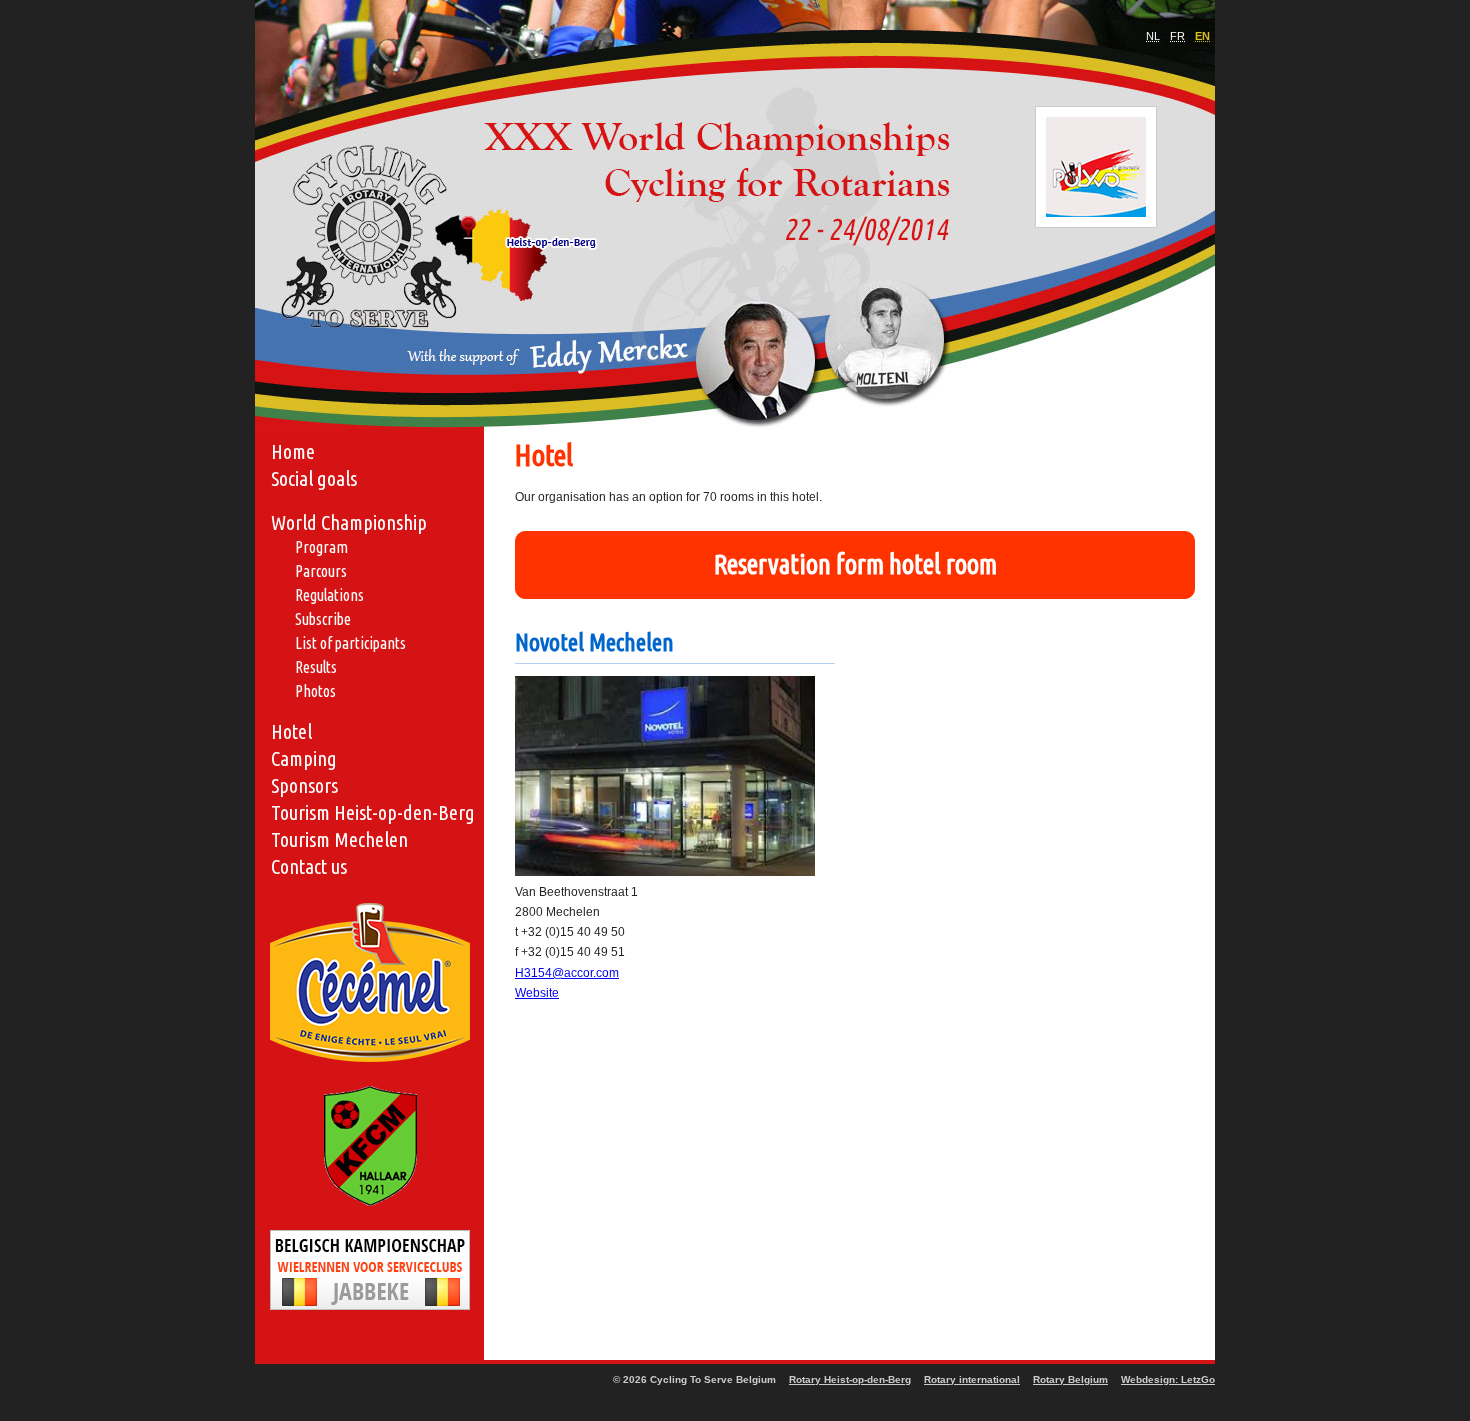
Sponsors (304, 785)
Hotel (291, 731)
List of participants (350, 643)
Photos (315, 691)
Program (321, 547)
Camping (304, 758)
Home (293, 451)
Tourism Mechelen (339, 839)
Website (537, 993)
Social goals (314, 478)
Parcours (321, 571)
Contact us (309, 866)
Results (316, 667)
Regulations (329, 595)
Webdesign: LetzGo (1168, 1379)
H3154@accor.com (567, 973)
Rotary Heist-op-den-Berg (850, 1379)
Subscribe (323, 619)
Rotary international (972, 1379)
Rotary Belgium (1070, 1379)
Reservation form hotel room (855, 564)
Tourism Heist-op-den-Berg (373, 812)
